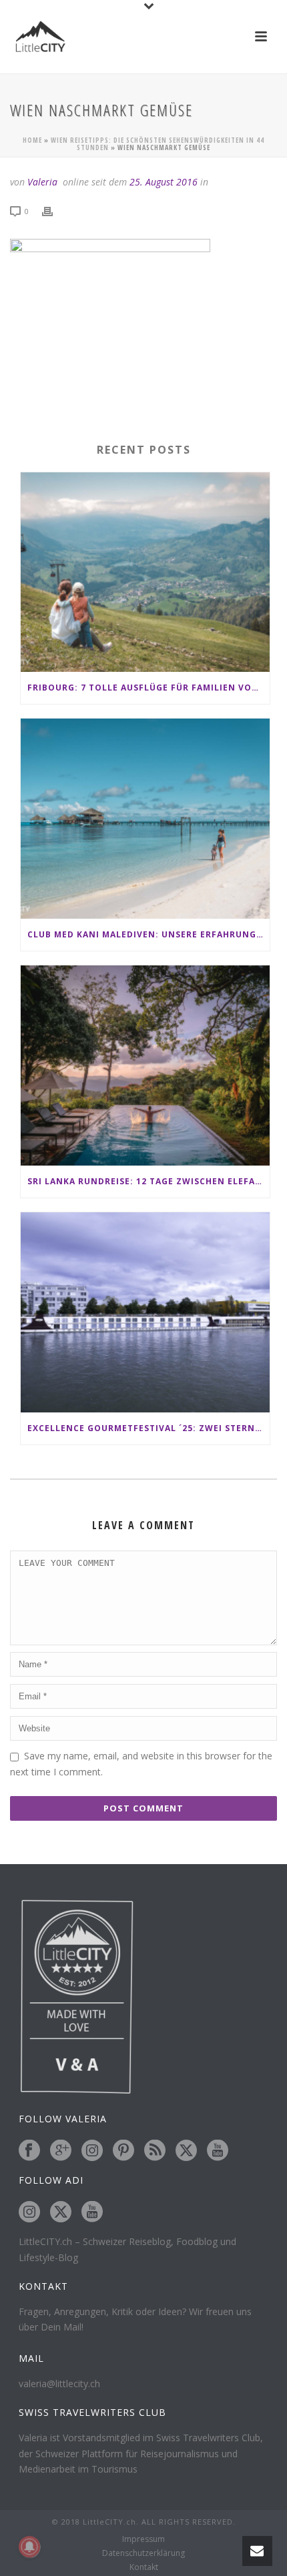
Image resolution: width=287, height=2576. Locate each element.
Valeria (42, 182)
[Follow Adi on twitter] (61, 2212)
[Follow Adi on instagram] (29, 2212)
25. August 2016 (164, 182)
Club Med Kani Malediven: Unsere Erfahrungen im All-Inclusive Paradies (149, 934)
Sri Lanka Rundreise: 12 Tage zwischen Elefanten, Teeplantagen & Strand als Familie (149, 1181)
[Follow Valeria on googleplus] (61, 2151)
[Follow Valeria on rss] (155, 2151)
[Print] (54, 210)
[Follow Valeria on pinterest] (123, 2151)
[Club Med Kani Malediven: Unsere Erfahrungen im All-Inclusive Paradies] (145, 819)
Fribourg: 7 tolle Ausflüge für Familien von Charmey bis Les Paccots (149, 688)
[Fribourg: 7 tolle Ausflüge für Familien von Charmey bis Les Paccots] (145, 572)
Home (32, 140)
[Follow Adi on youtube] (92, 2212)
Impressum (143, 2539)
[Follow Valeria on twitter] (186, 2151)
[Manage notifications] (29, 2547)
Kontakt (144, 2567)
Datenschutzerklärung (143, 2553)
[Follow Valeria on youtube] (218, 2151)
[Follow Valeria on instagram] (92, 2151)
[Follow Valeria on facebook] (29, 2151)
